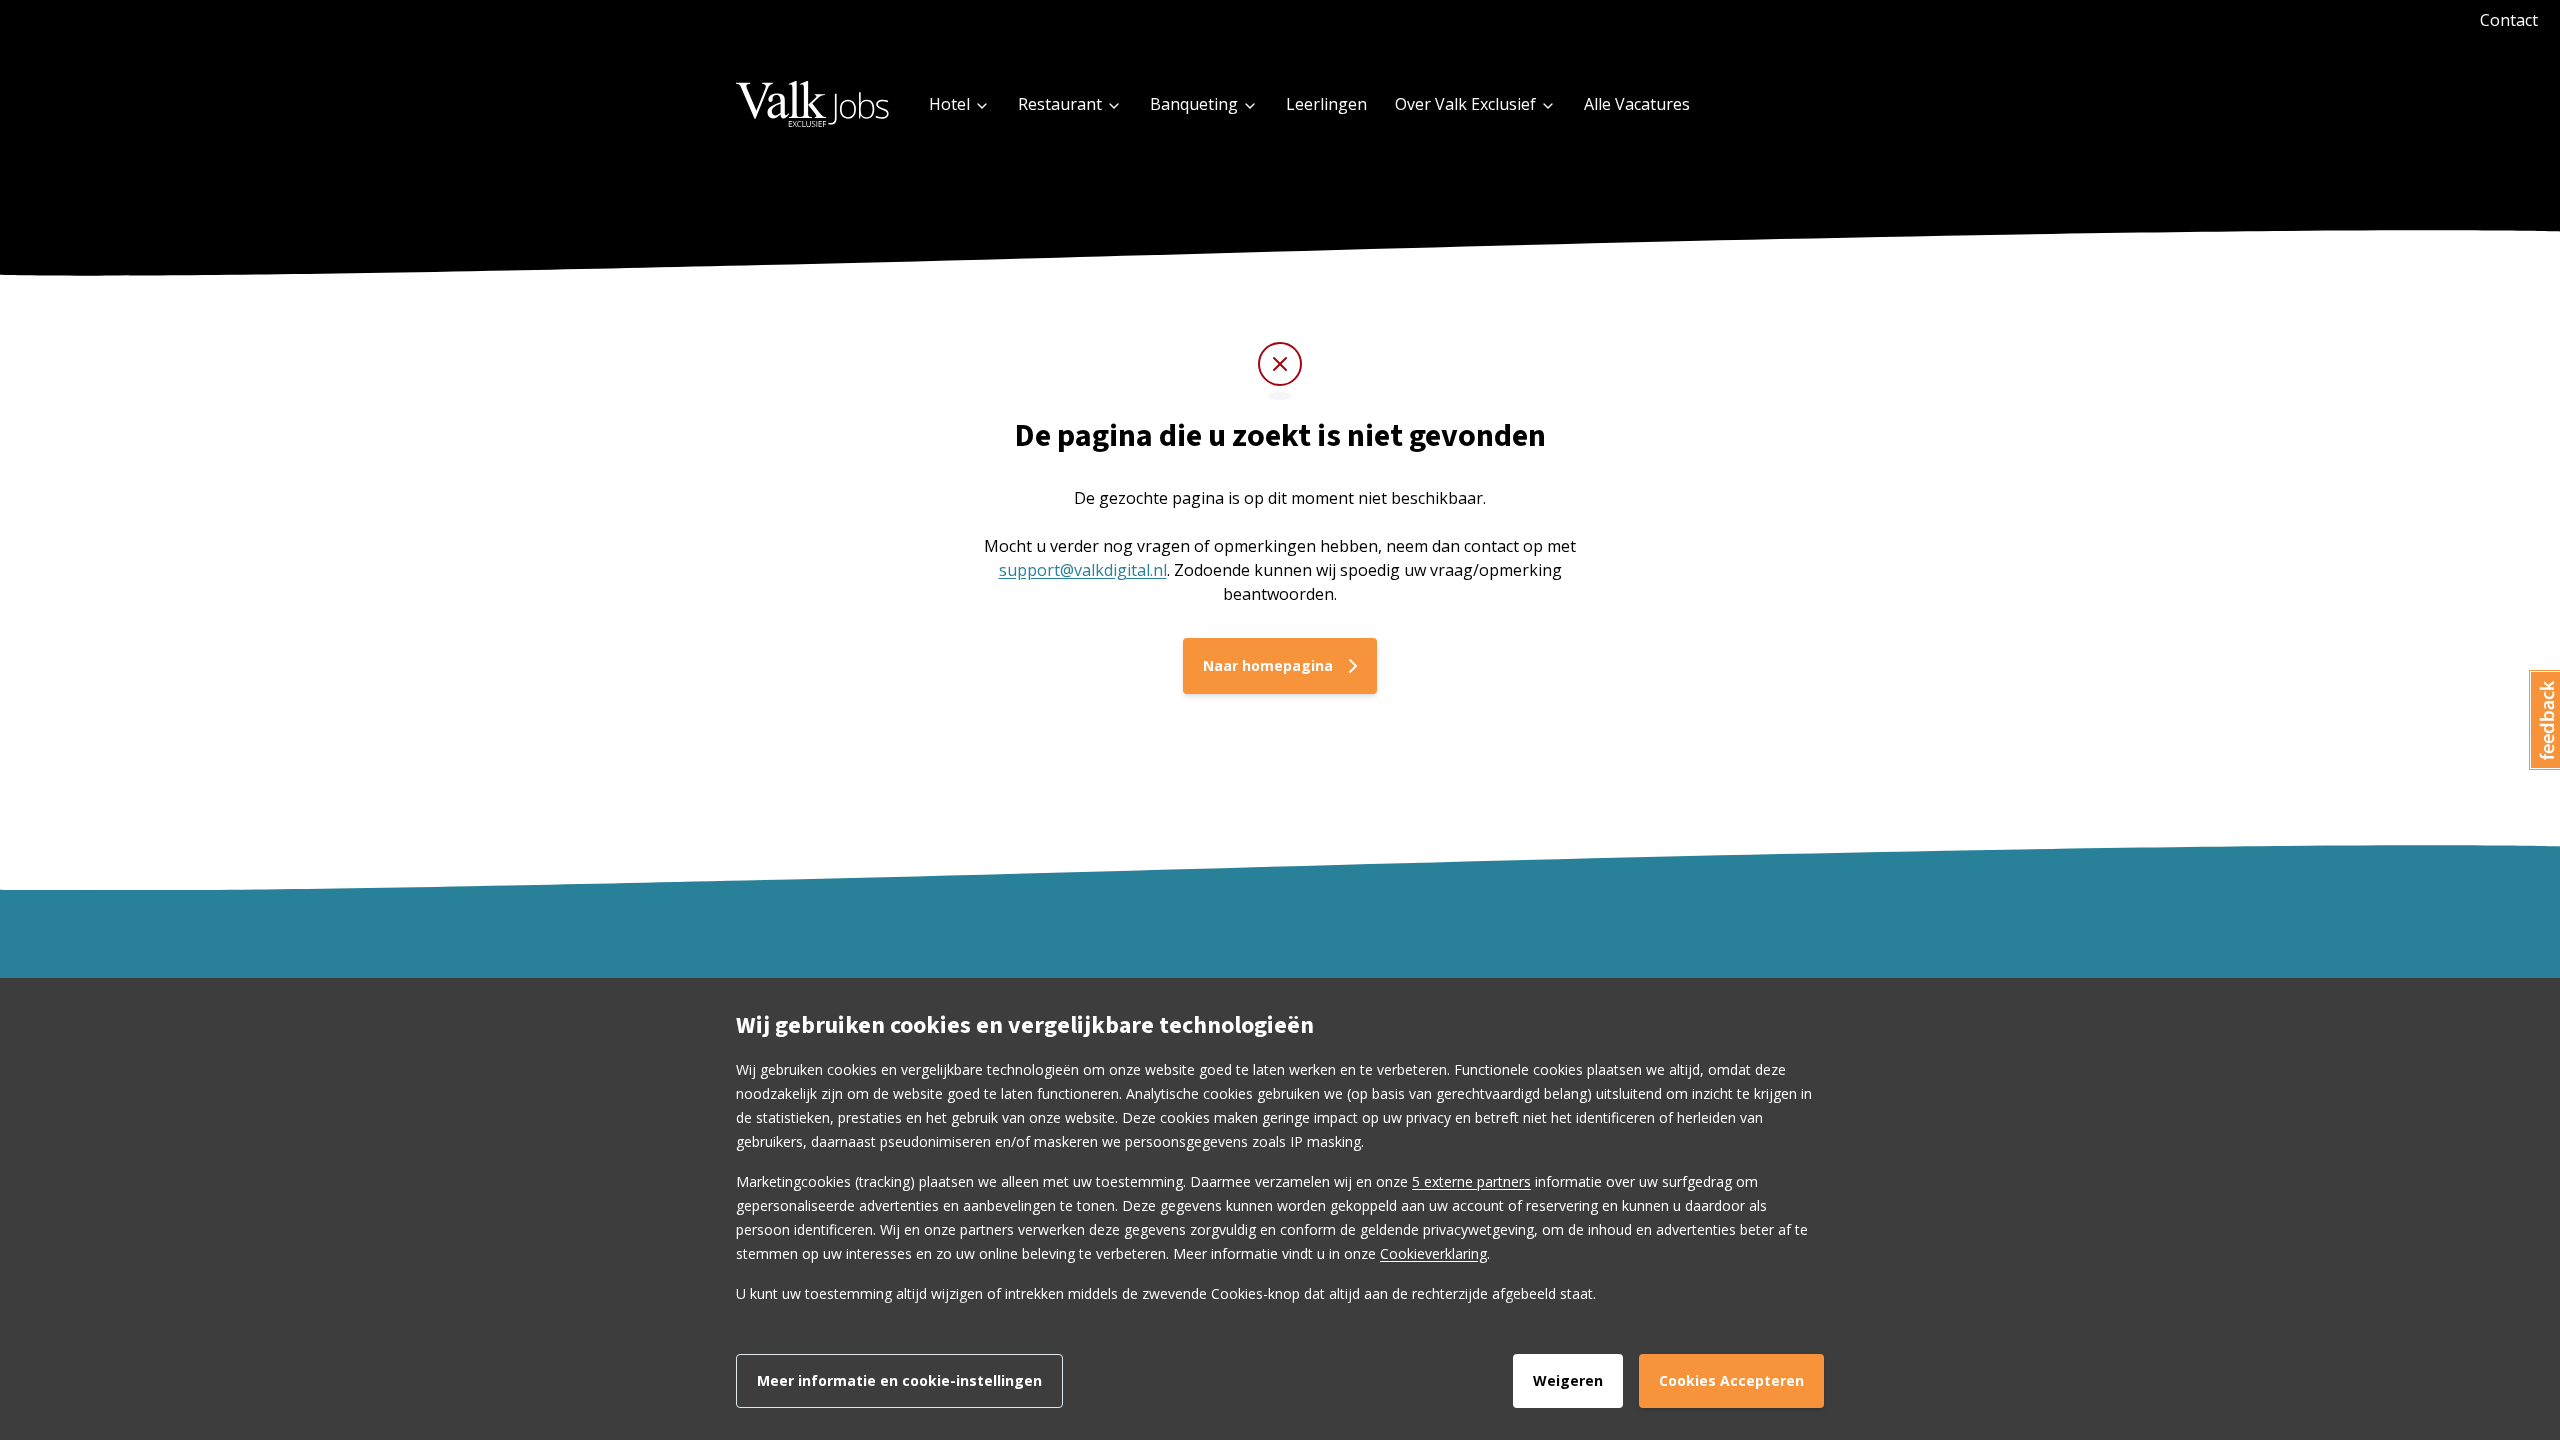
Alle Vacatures (1637, 104)
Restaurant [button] (1060, 104)
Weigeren (1568, 1380)
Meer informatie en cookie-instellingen (899, 1380)
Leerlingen (1326, 104)
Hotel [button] (949, 104)
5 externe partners (1471, 1181)
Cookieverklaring (1433, 1253)
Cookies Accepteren (1731, 1380)
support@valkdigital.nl (1083, 570)
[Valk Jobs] (813, 103)
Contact (2509, 20)
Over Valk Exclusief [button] (1465, 104)
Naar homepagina (1268, 665)
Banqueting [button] (1194, 104)
